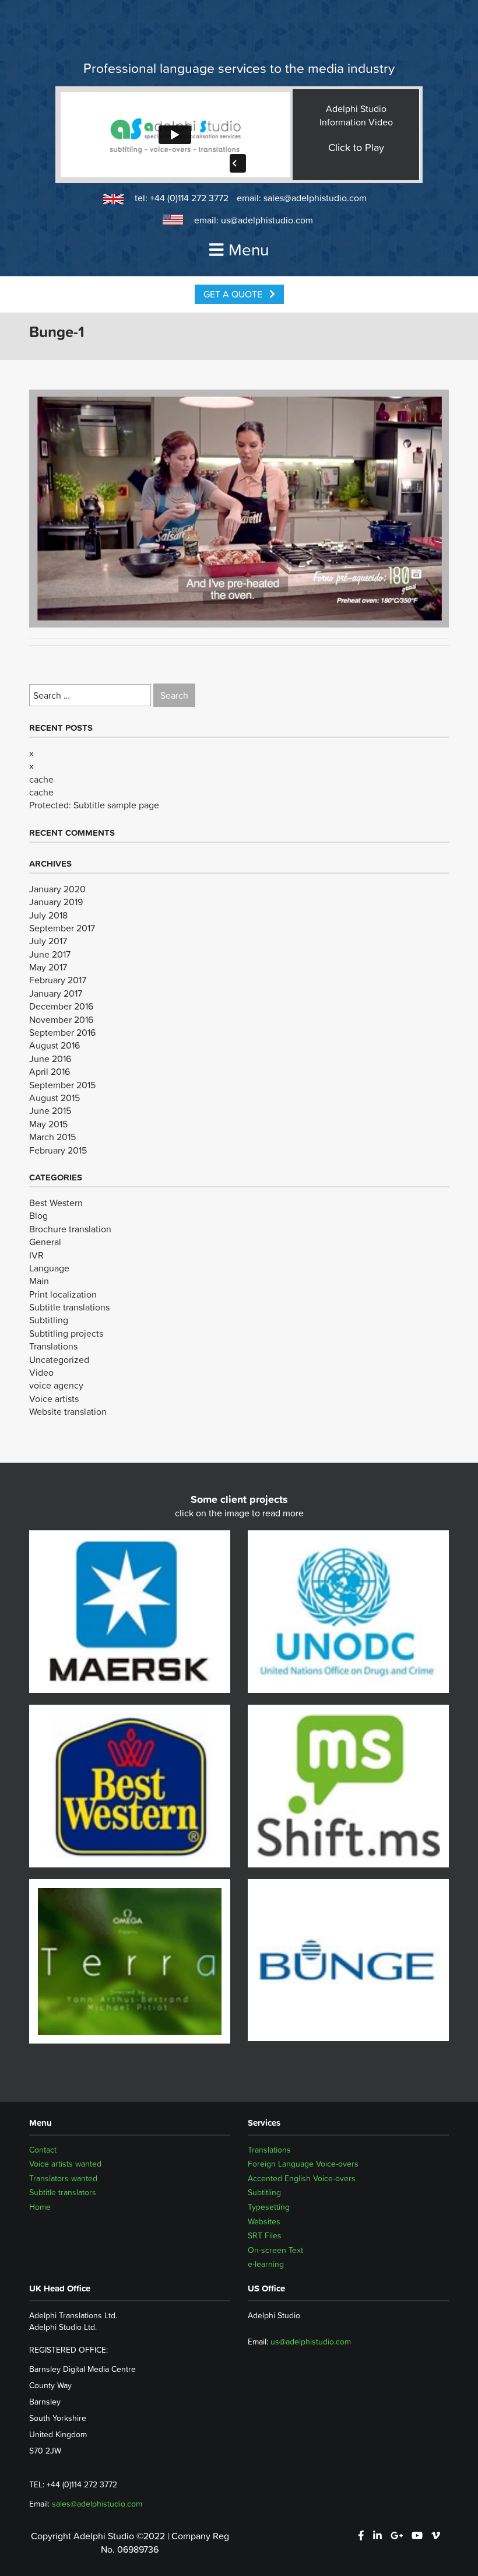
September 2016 (62, 1032)
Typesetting (269, 2207)
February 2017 (58, 980)
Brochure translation (70, 1229)
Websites (264, 2221)
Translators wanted (63, 2178)
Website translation (68, 1411)
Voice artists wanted (65, 2164)
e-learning (266, 2264)
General (45, 1242)
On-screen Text (275, 2250)
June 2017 (50, 954)
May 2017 (48, 967)
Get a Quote (234, 294)
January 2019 (56, 902)
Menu (249, 250)
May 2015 (48, 1124)
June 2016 (50, 1059)
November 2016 (61, 1019)
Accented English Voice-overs (302, 2178)
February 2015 (58, 1150)
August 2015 (55, 1098)
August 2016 (55, 1045)
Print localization (63, 1294)
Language (49, 1268)
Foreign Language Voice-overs (303, 2164)
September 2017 (62, 928)
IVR (36, 1255)
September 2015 (62, 1085)
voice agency (56, 1385)
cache (41, 779)
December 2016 (61, 1006)
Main (39, 1281)
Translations (53, 1346)
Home (40, 2207)
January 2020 (57, 889)
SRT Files (265, 2235)
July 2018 (48, 915)
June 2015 (50, 1110)
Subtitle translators (63, 2192)
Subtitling (49, 1320)
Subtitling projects (66, 1333)
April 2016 (50, 1071)
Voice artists (54, 1399)
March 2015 (52, 1137)
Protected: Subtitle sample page (94, 805)
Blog (38, 1215)
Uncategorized (59, 1359)
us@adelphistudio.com (267, 220)
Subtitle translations (69, 1307)
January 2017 (56, 993)
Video (41, 1372)
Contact (43, 2150)
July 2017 (48, 941)
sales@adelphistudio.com (315, 198)
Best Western (56, 1203)
